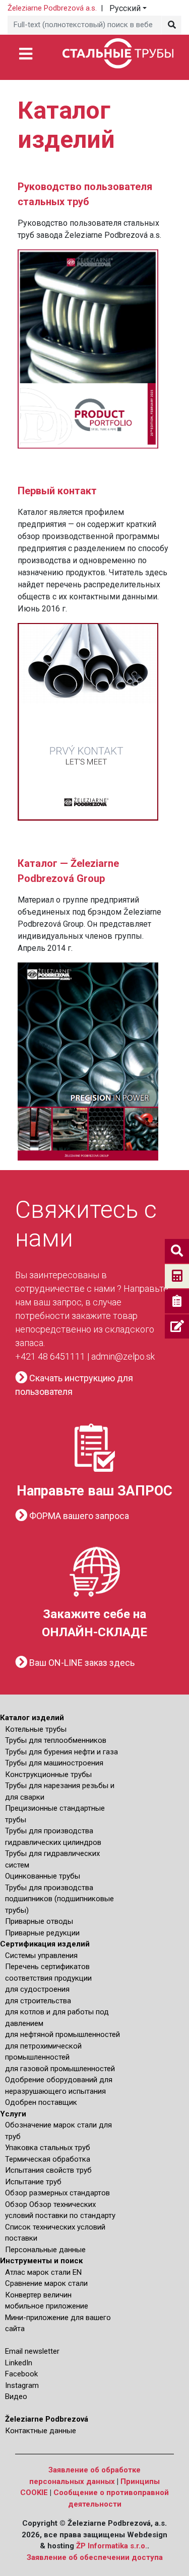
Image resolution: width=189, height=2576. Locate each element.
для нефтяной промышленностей (62, 2034)
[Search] (171, 25)
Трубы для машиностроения (54, 1763)
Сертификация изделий (45, 1944)
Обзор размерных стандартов (57, 2193)
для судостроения (37, 1989)
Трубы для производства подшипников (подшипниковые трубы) (59, 1899)
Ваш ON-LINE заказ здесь (81, 1663)
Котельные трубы (36, 1729)
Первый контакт (57, 491)
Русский (125, 8)
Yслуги (13, 2114)
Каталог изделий (32, 1718)
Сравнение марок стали (46, 2283)
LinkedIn (19, 2363)
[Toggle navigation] (25, 53)
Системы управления (41, 1956)
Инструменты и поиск (41, 2261)
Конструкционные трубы (48, 1774)
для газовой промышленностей (60, 2069)
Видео (16, 2396)
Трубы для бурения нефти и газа (61, 1752)
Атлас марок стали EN (43, 2272)
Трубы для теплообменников (56, 1740)
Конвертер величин (38, 2295)
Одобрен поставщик (41, 2102)
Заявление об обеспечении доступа (95, 2557)
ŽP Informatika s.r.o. (112, 2546)
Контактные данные (41, 2431)
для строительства (38, 2001)
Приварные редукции (42, 1933)
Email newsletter (32, 2351)
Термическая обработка (48, 2159)
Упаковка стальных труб (48, 2148)
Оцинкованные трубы (43, 1876)
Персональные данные (45, 2250)
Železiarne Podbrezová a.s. (52, 8)
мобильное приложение (47, 2306)
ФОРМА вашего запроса (78, 1516)
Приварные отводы (39, 1921)
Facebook (21, 2374)
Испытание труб (33, 2182)
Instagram (22, 2385)
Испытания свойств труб (48, 2170)
